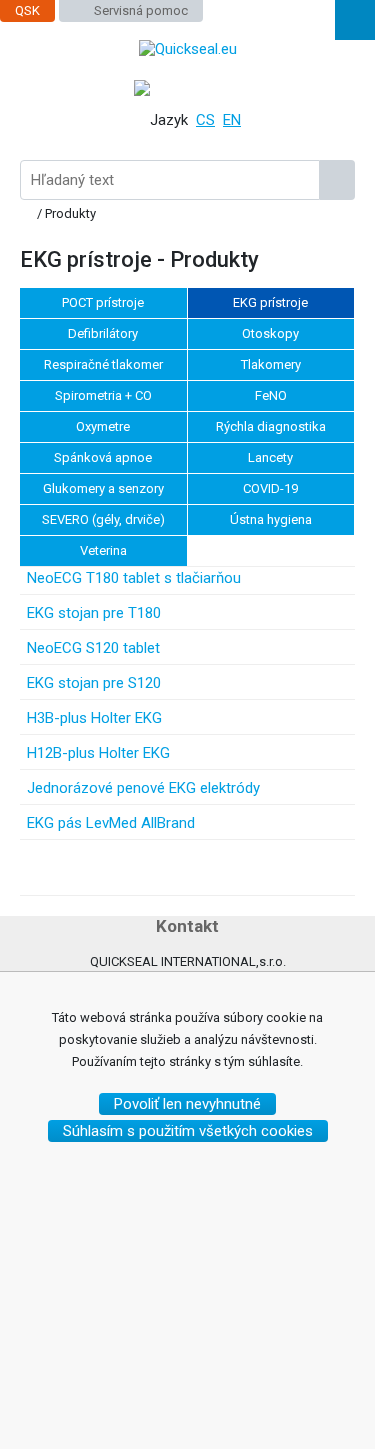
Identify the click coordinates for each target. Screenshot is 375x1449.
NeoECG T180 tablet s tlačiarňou (134, 578)
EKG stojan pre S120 (94, 683)
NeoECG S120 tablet (93, 648)
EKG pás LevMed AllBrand (111, 823)
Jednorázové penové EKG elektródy (143, 788)
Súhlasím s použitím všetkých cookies (188, 1131)
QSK (27, 10)
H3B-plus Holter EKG (94, 718)
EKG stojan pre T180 (94, 613)
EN (232, 120)
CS (205, 120)
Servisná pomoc (141, 10)
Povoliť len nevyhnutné (187, 1104)
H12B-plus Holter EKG (98, 753)
